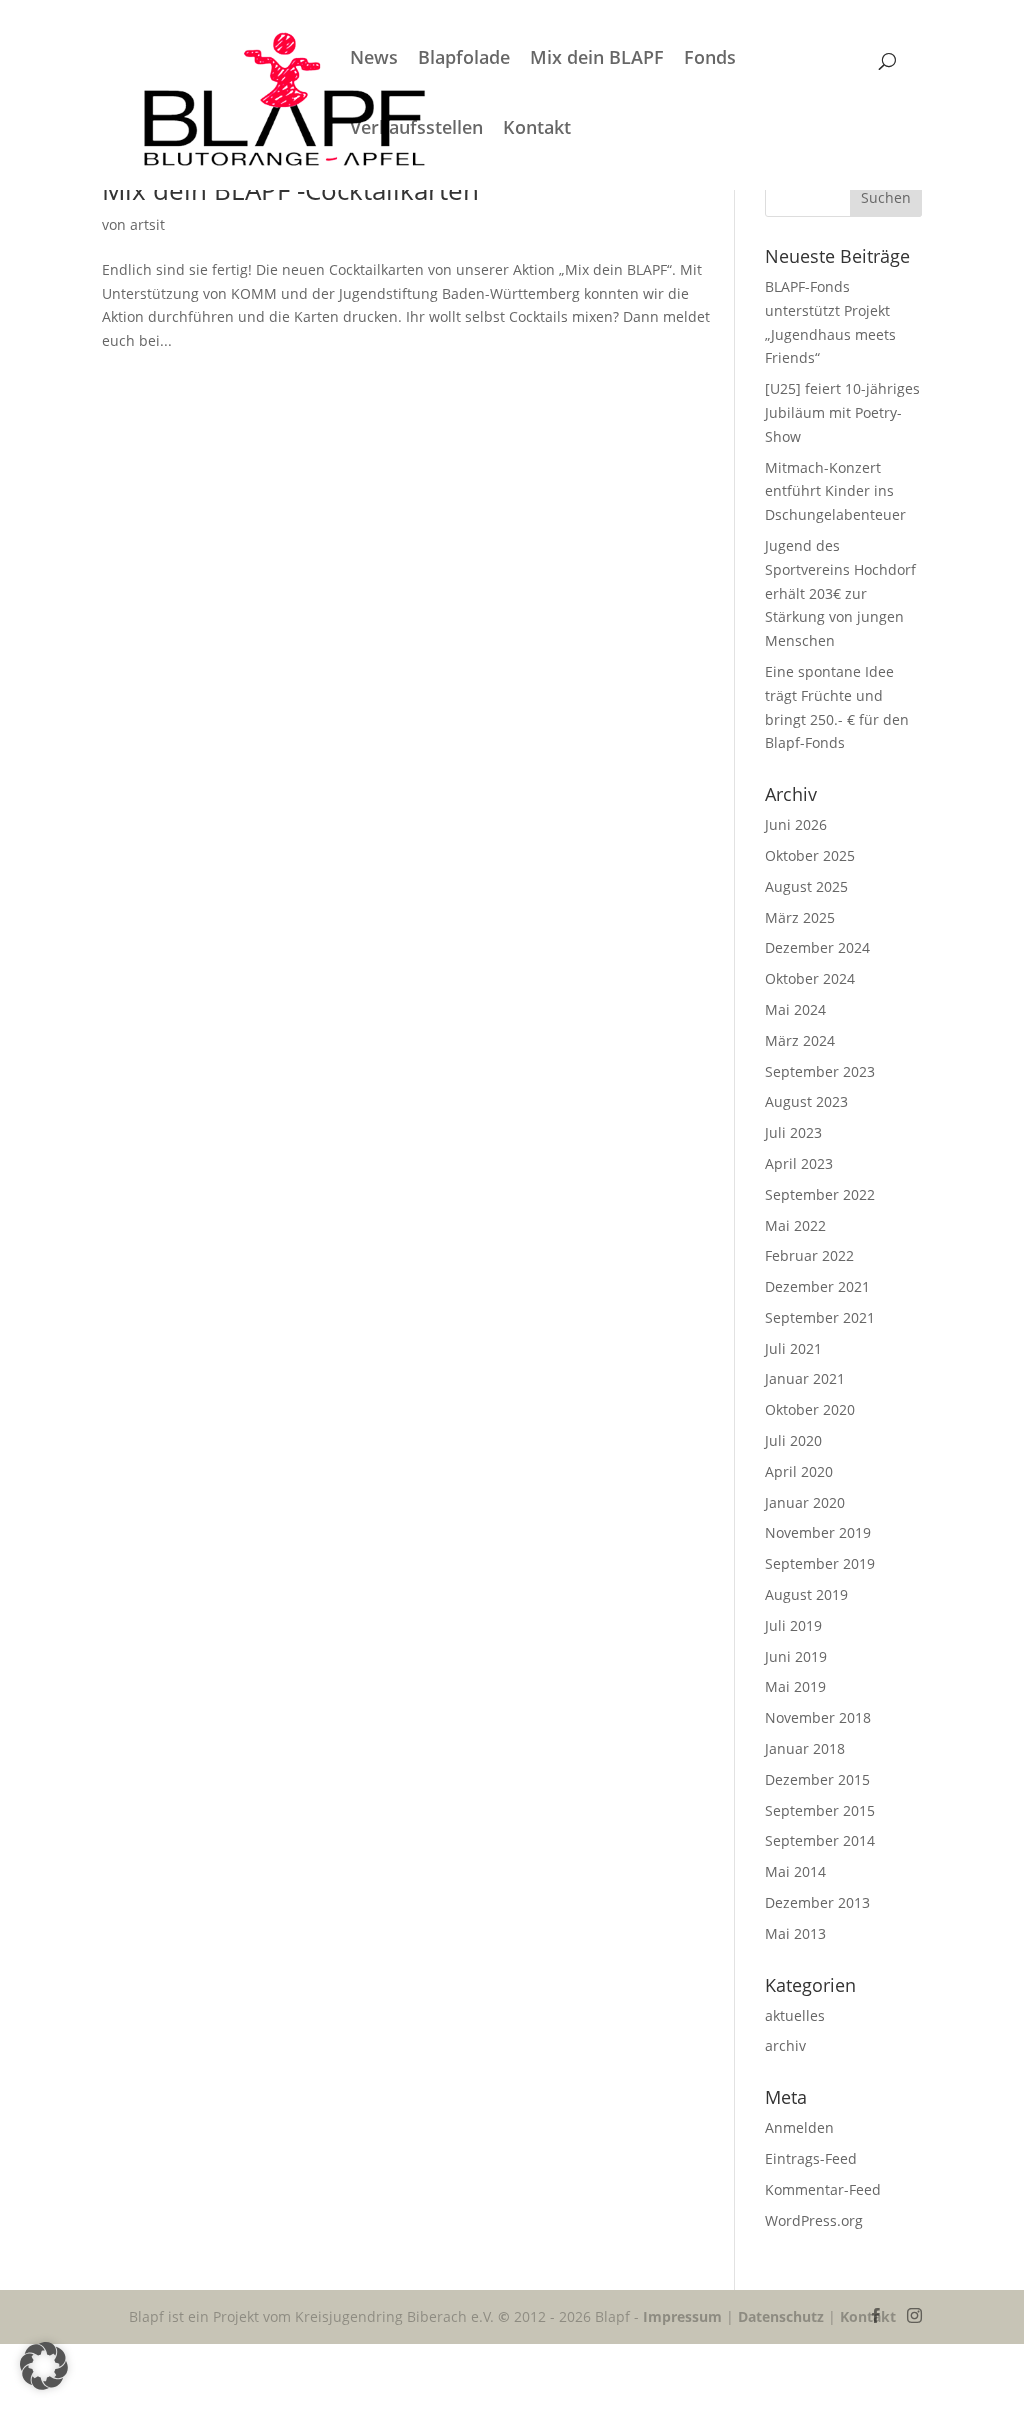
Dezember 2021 (817, 1286)
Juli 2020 (793, 1440)
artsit (147, 224)
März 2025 (800, 917)
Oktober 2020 (810, 1409)
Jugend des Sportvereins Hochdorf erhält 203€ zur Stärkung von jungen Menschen (840, 593)
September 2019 (820, 1563)
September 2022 (820, 1194)
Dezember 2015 (817, 1779)
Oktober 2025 (810, 855)
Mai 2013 (795, 1933)
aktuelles (795, 2015)
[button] (44, 2366)
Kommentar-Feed (823, 2189)
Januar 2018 (805, 1748)
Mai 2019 (795, 1686)
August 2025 (806, 886)
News (374, 59)
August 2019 (806, 1594)
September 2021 (820, 1317)
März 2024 (800, 1040)
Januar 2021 (805, 1378)
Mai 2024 (795, 1009)
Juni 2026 (796, 824)
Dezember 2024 (817, 947)
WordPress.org (814, 2220)
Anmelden (799, 2127)
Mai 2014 (795, 1871)
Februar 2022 (809, 1255)
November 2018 (818, 1717)
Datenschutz (781, 2316)
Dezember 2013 (817, 1902)
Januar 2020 (805, 1502)
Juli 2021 (793, 1348)
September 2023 (820, 1071)
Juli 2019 (793, 1625)
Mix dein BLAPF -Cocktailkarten (290, 190)
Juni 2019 (796, 1656)
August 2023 (806, 1101)
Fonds (710, 59)
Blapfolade (464, 59)
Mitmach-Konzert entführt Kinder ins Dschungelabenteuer (837, 491)
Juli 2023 (793, 1132)
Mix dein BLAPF (597, 59)
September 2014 (820, 1840)
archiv (785, 2045)
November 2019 (818, 1532)
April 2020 (799, 1471)
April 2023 (799, 1163)
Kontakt (537, 129)
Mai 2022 (795, 1225)
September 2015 (820, 1810)
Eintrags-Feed (811, 2158)
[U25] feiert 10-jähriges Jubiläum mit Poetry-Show (842, 412)
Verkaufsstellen (416, 129)
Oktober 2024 (810, 978)
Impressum (682, 2316)
